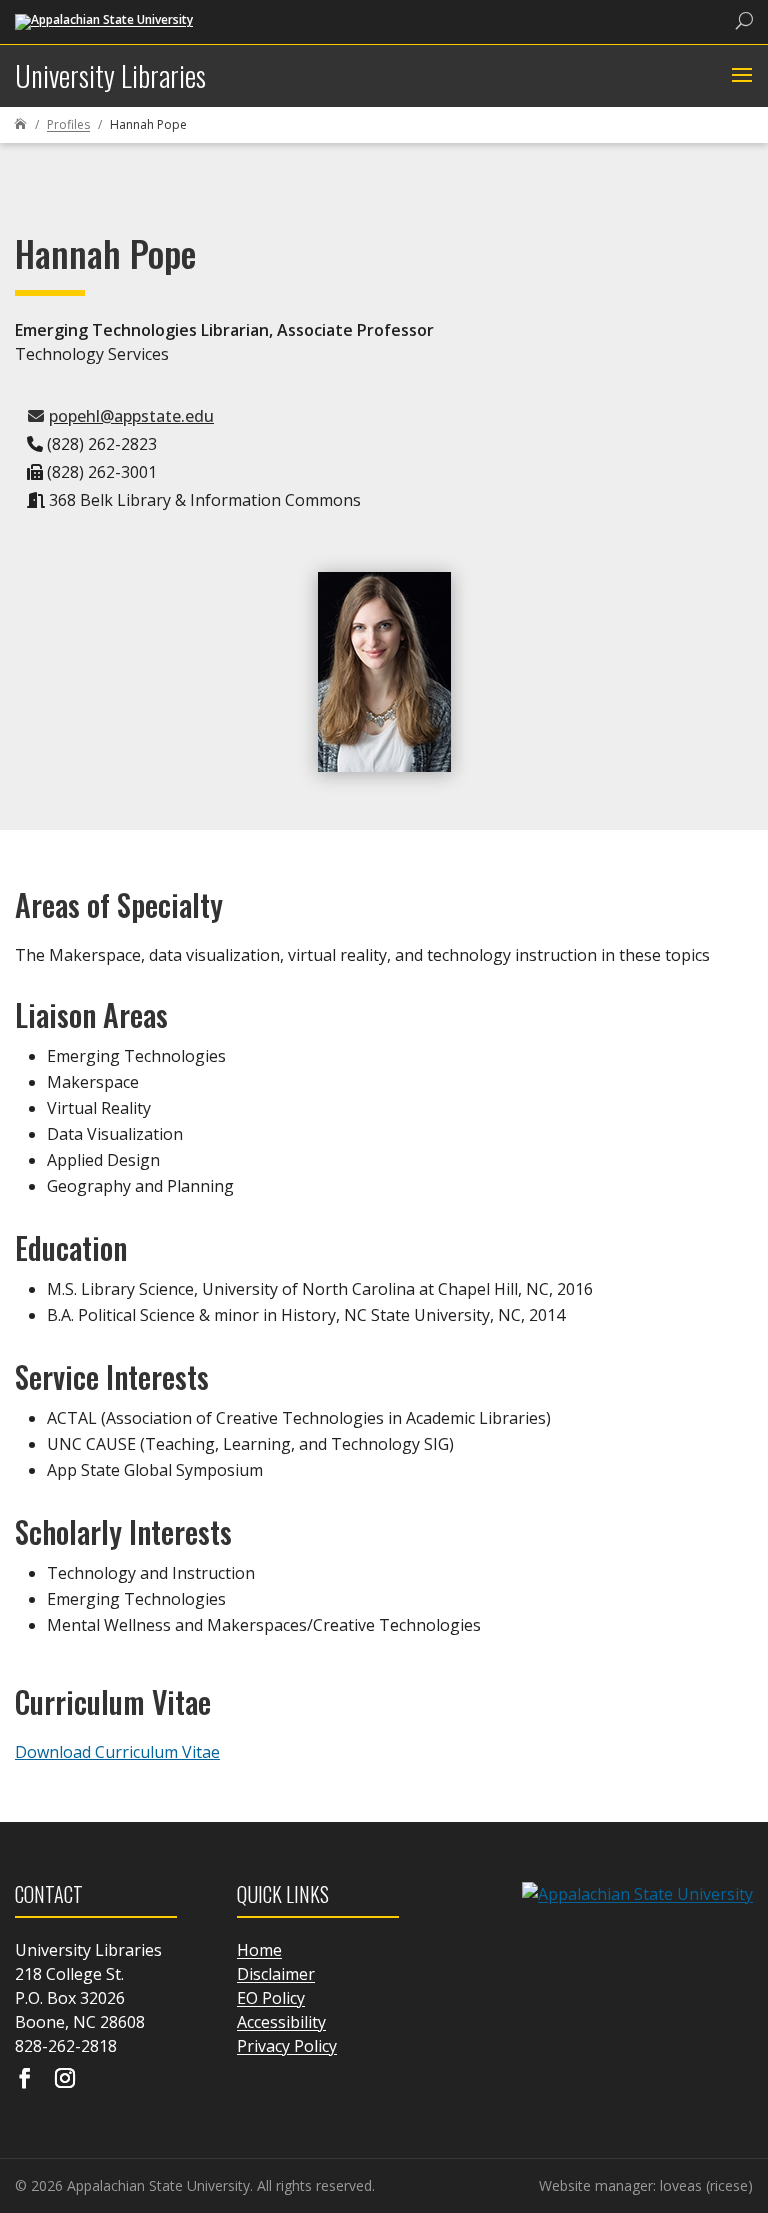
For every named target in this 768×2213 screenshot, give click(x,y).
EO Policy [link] (271, 1998)
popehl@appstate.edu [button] (131, 416)
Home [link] (259, 1950)
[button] (739, 76)
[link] (104, 20)
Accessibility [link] (281, 2022)
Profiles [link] (68, 124)
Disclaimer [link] (276, 1974)
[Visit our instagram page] (65, 2080)
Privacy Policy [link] (287, 2046)
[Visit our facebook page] (25, 2080)
